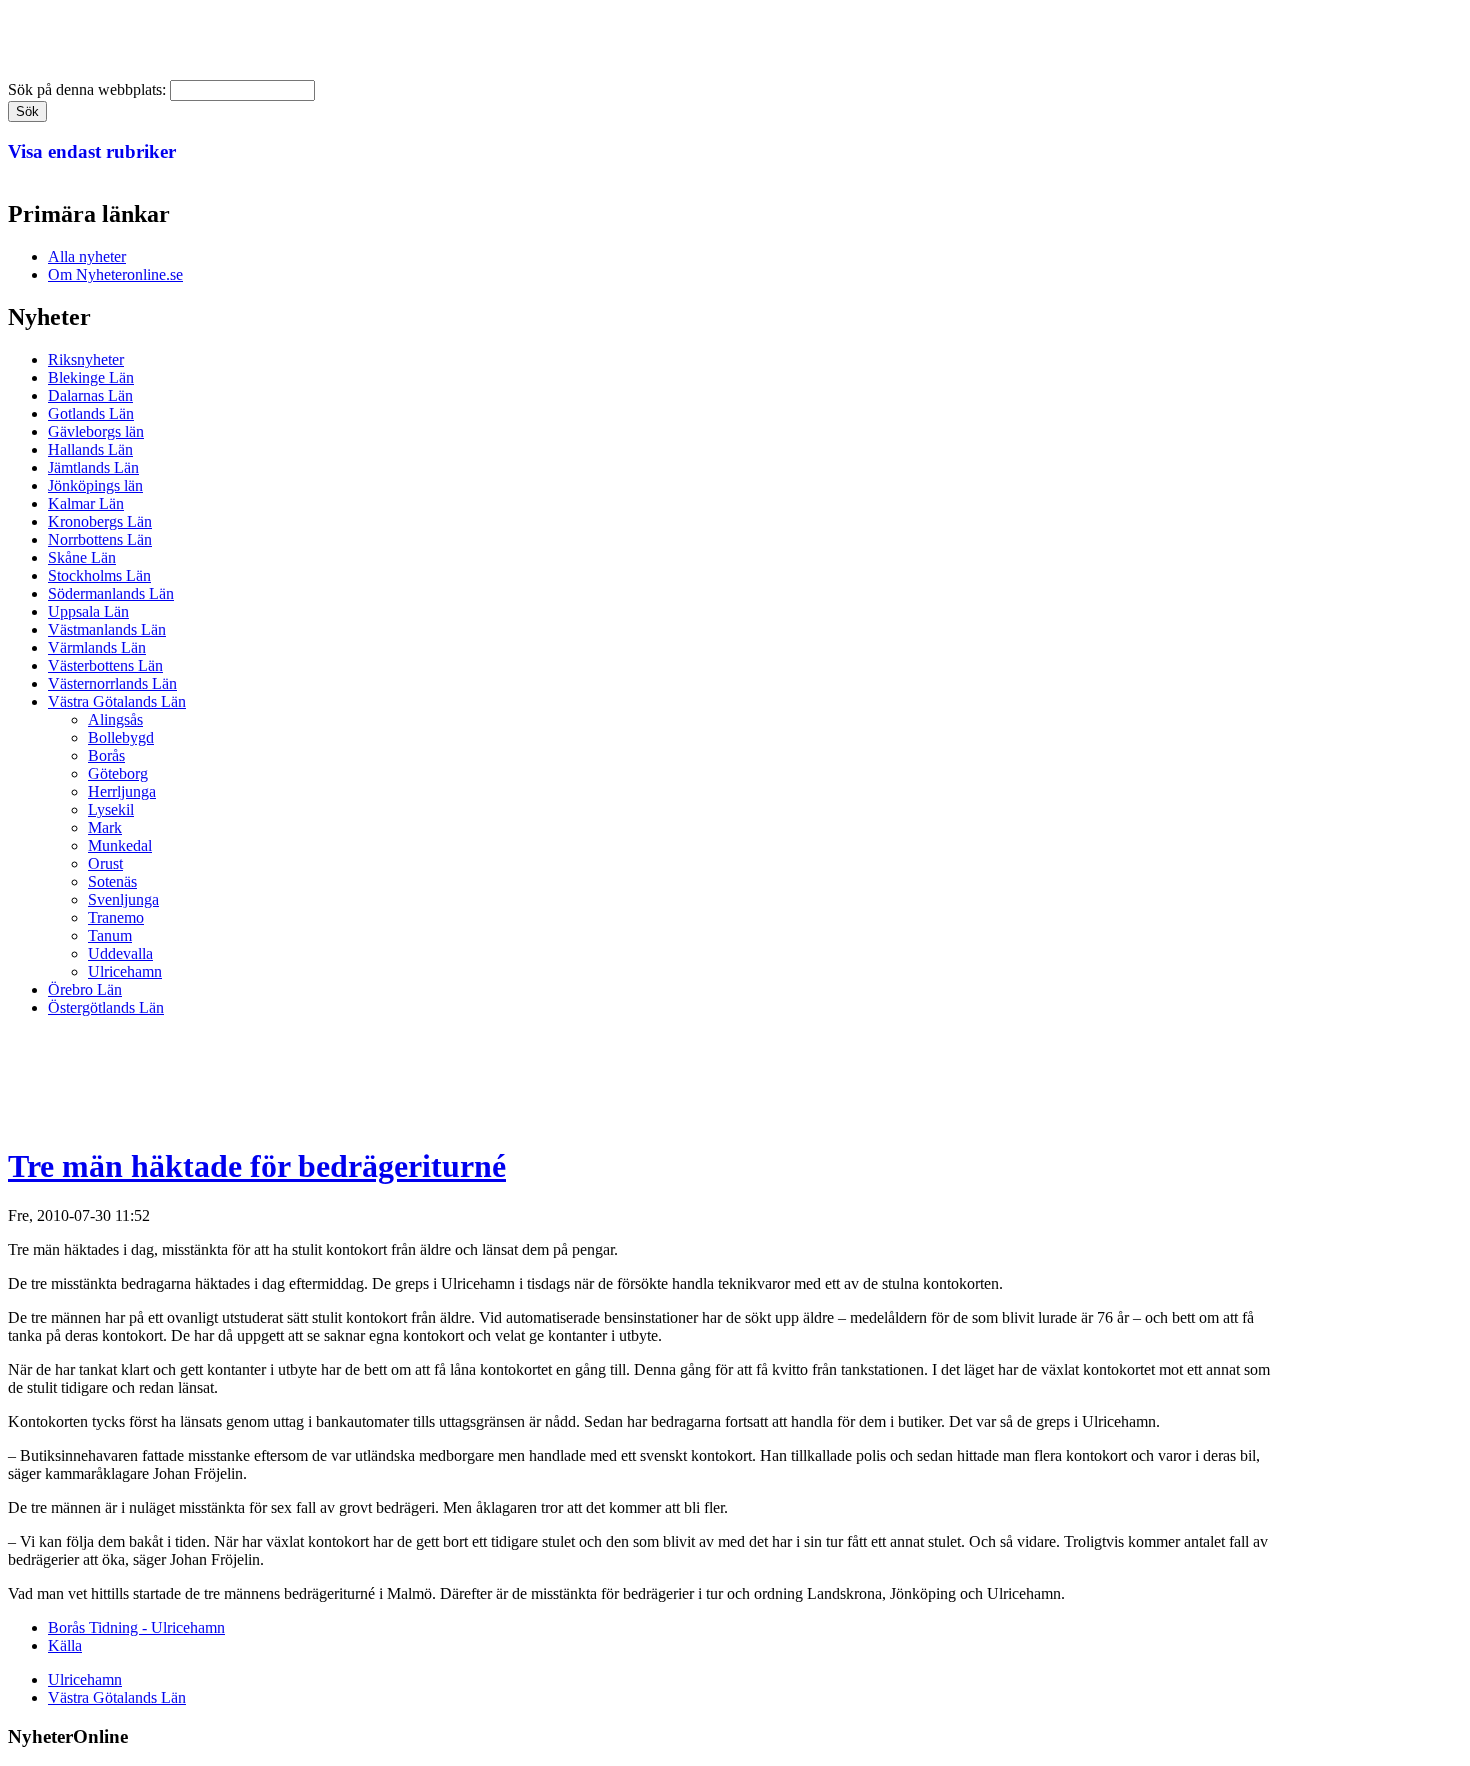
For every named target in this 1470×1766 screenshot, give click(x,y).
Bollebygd (121, 737)
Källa (65, 1645)
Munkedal (120, 845)
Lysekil (111, 809)
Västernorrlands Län (112, 683)
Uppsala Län (88, 611)
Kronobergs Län (100, 521)
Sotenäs (112, 881)
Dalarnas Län (90, 395)
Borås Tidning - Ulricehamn (136, 1627)
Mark (105, 827)
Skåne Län (82, 557)
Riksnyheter (86, 359)
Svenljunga (123, 899)
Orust (105, 863)
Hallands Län (90, 449)
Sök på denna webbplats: (89, 89)
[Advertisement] (372, 1078)
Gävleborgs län (96, 431)
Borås (106, 755)
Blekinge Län (91, 377)
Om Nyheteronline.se (115, 274)
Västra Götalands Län (117, 701)
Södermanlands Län (111, 593)
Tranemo (116, 917)
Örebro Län (85, 989)
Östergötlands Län (106, 1007)
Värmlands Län (97, 647)
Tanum (110, 935)
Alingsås (115, 719)
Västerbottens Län (105, 665)
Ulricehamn (125, 971)
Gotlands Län (91, 413)
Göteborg (118, 773)
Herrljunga (122, 791)
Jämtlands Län (93, 467)
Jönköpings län (95, 485)
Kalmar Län (86, 503)
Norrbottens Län (100, 539)
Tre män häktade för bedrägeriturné (257, 1166)
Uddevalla (120, 953)
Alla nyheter (87, 256)
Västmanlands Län (107, 629)
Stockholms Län (99, 575)
